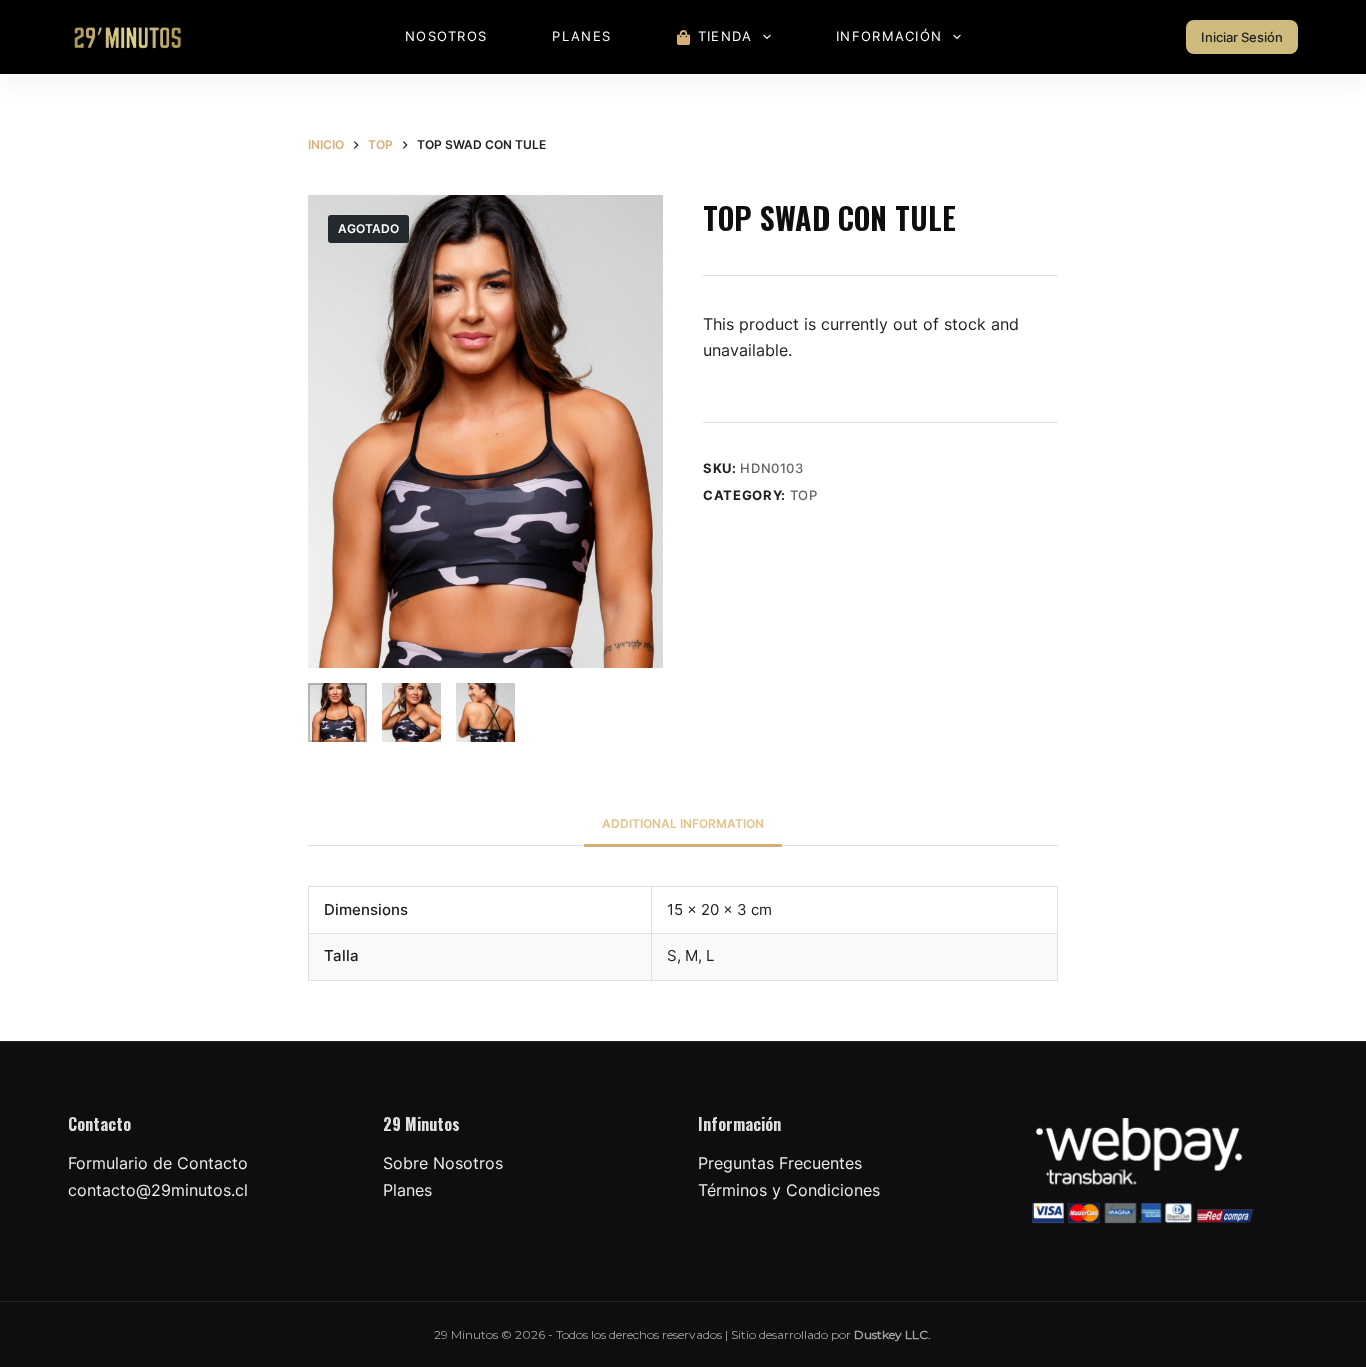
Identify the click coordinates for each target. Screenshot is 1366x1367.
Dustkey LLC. (892, 1334)
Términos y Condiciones (789, 1190)
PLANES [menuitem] (581, 36)
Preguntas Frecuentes (780, 1163)
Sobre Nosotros (443, 1163)
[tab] (683, 823)
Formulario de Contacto (158, 1163)
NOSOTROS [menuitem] (446, 36)
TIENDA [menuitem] (725, 36)
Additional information (683, 823)
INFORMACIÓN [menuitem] (889, 36)
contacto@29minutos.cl (158, 1190)
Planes (407, 1190)
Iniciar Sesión (1242, 37)
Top (804, 495)
